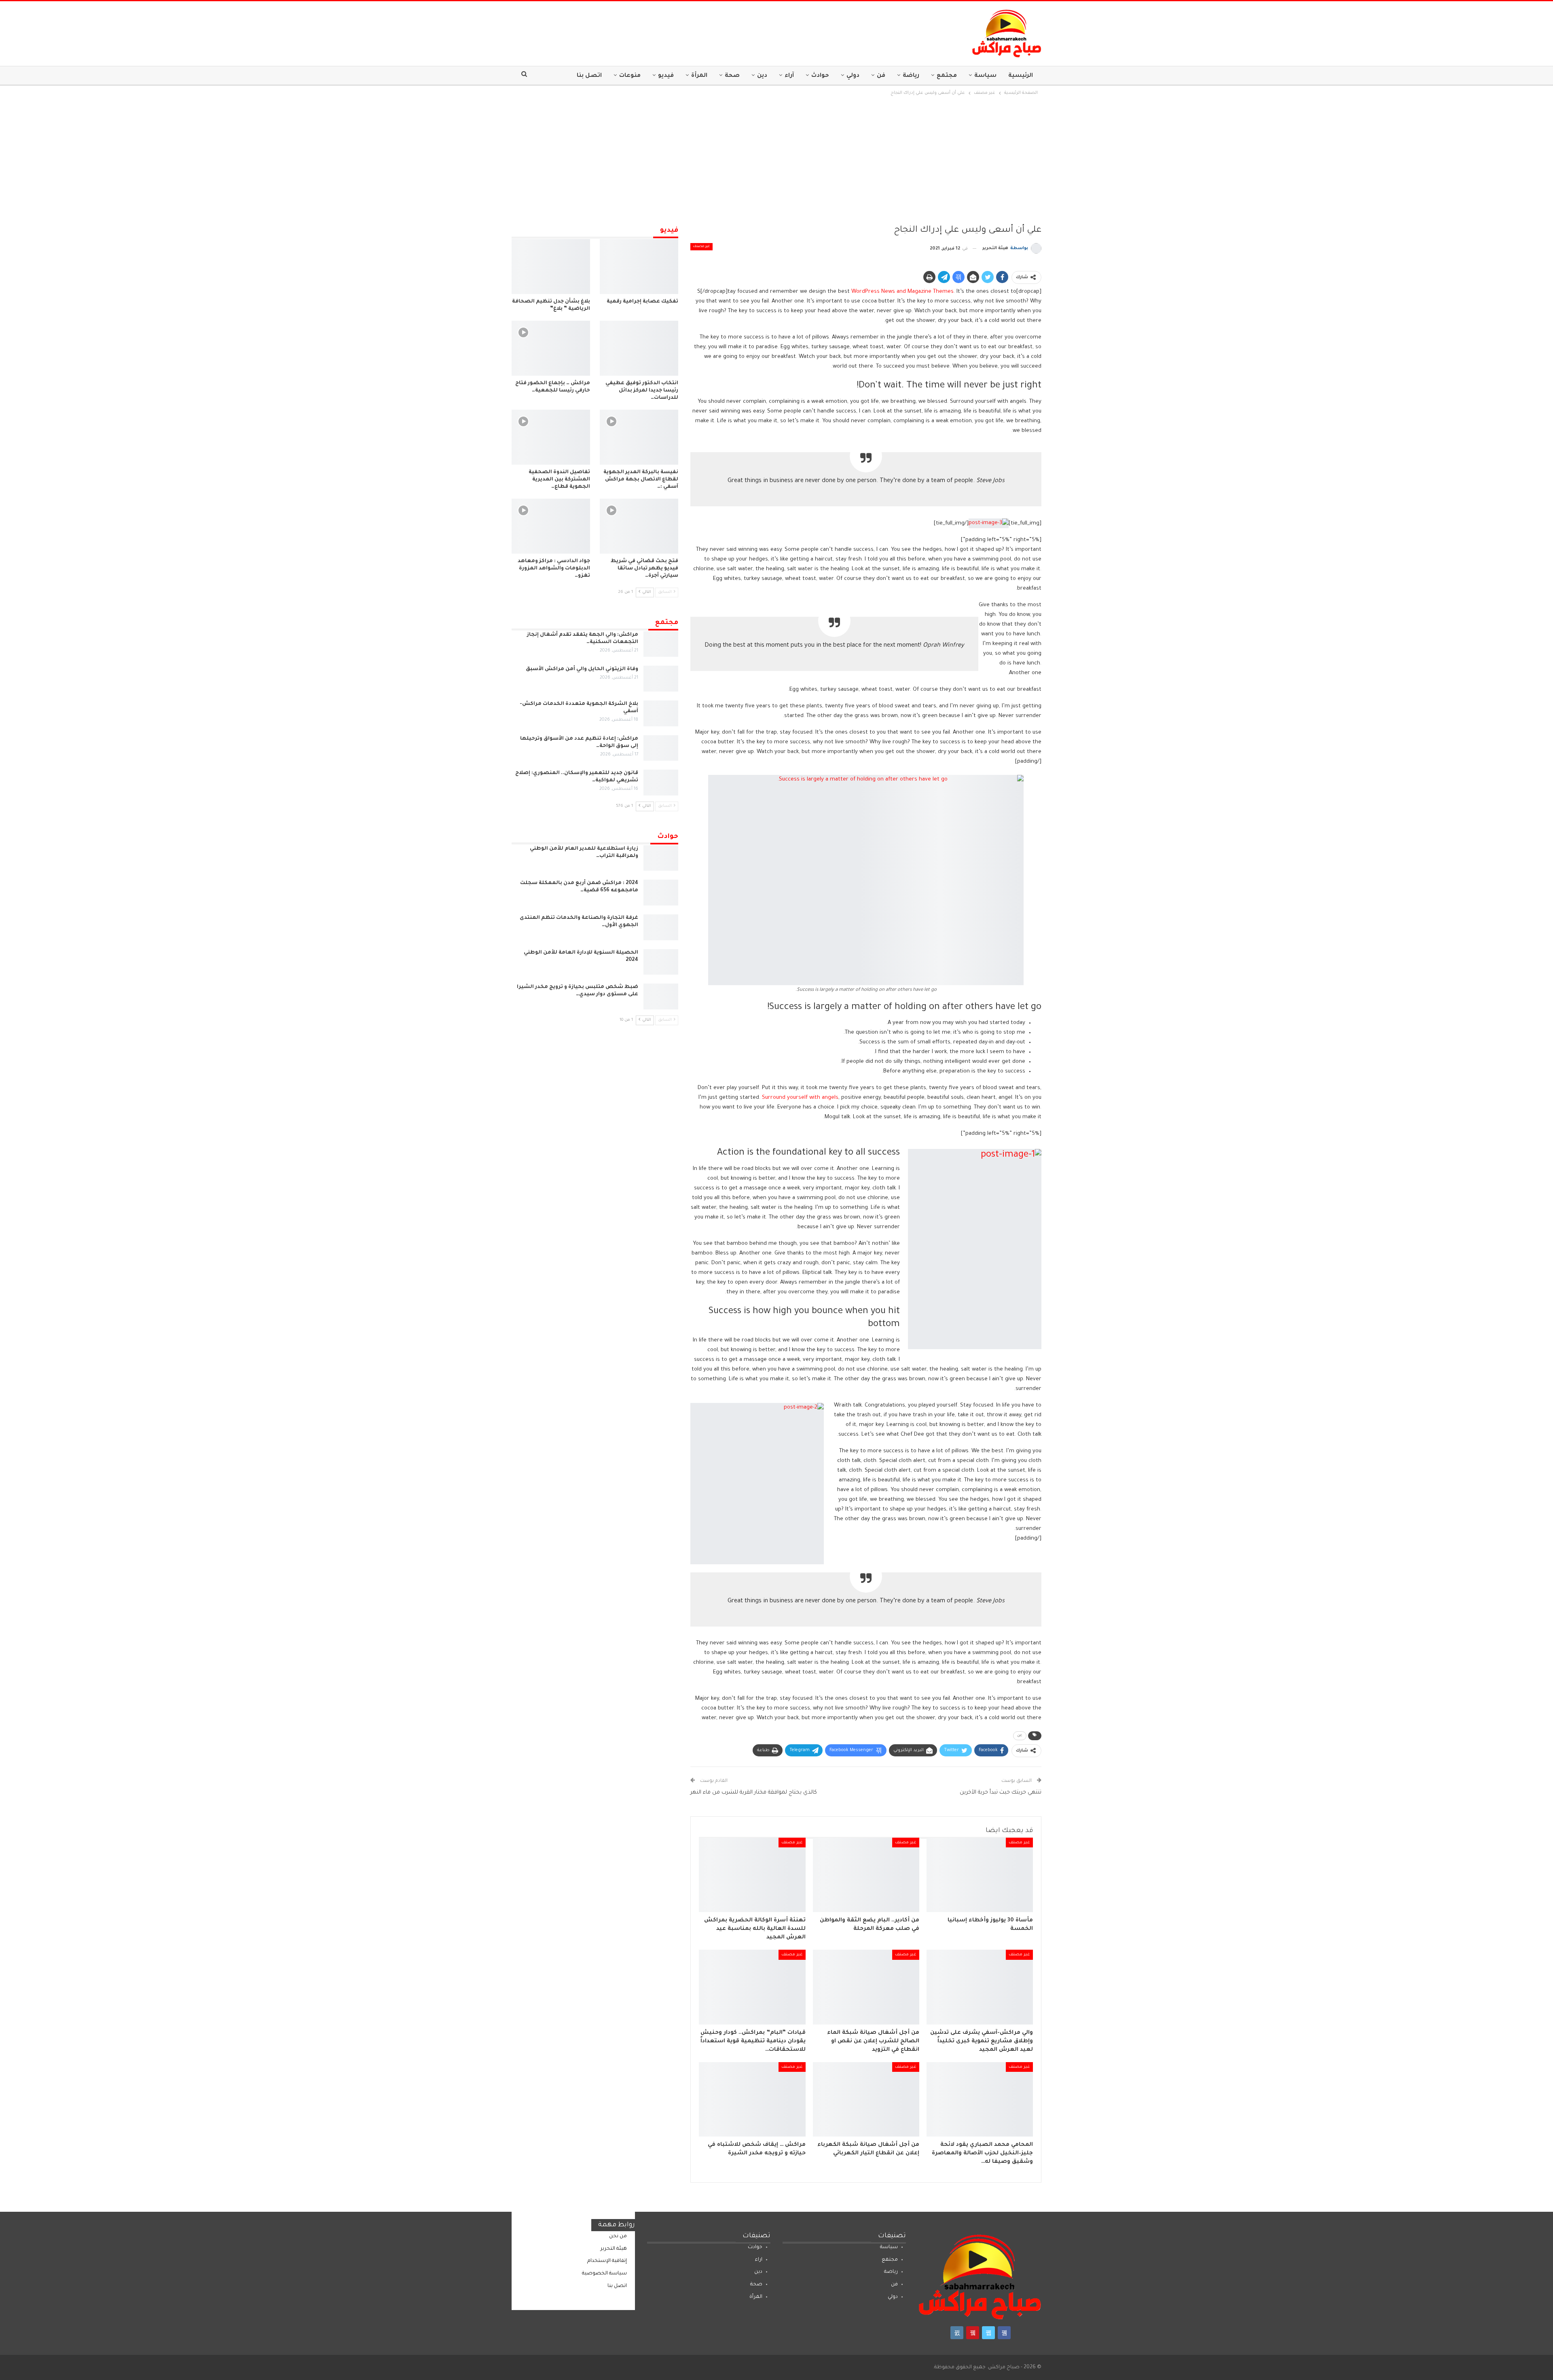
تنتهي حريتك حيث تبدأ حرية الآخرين (1001, 1793)
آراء (789, 76)
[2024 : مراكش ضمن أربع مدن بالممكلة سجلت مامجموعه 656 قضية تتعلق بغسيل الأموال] (661, 893)
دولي (853, 76)
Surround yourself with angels (800, 1098)
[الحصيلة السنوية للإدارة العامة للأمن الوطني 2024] (661, 962)
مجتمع (947, 76)
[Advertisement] (776, 158)
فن (881, 76)
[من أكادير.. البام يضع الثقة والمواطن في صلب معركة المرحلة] (866, 1875)
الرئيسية (1021, 76)
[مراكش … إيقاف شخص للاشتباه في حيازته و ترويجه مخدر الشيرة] (752, 2099)
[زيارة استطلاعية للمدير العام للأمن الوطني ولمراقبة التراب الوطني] (661, 858)
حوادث (820, 76)
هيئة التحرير (614, 2249)
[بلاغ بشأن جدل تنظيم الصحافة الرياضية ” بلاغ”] (551, 267)
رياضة (911, 76)
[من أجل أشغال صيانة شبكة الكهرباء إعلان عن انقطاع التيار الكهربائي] (866, 2099)
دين (762, 76)
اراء (759, 2260)
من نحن (618, 2236)
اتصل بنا (589, 76)
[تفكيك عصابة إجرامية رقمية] (639, 267)
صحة (732, 76)
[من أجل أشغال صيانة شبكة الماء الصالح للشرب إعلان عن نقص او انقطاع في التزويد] (866, 1987)
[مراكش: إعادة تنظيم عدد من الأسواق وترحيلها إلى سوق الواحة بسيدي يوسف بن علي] (661, 748)
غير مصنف (701, 247)
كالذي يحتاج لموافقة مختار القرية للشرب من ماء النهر (754, 1793)
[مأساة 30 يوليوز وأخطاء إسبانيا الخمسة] (980, 1875)
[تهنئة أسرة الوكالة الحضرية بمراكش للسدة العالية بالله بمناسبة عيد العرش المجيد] (752, 1875)
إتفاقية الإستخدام (607, 2261)
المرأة (699, 76)
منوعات (630, 76)
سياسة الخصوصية (604, 2274)
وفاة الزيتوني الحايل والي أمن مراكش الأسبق (582, 669)
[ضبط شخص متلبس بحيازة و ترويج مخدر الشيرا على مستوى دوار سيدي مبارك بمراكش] (661, 996)
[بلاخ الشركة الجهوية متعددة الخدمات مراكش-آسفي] (661, 713)
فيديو (666, 76)
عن (1020, 1736)
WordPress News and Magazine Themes (902, 292)
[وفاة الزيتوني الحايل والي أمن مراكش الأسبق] (661, 679)
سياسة (985, 76)
